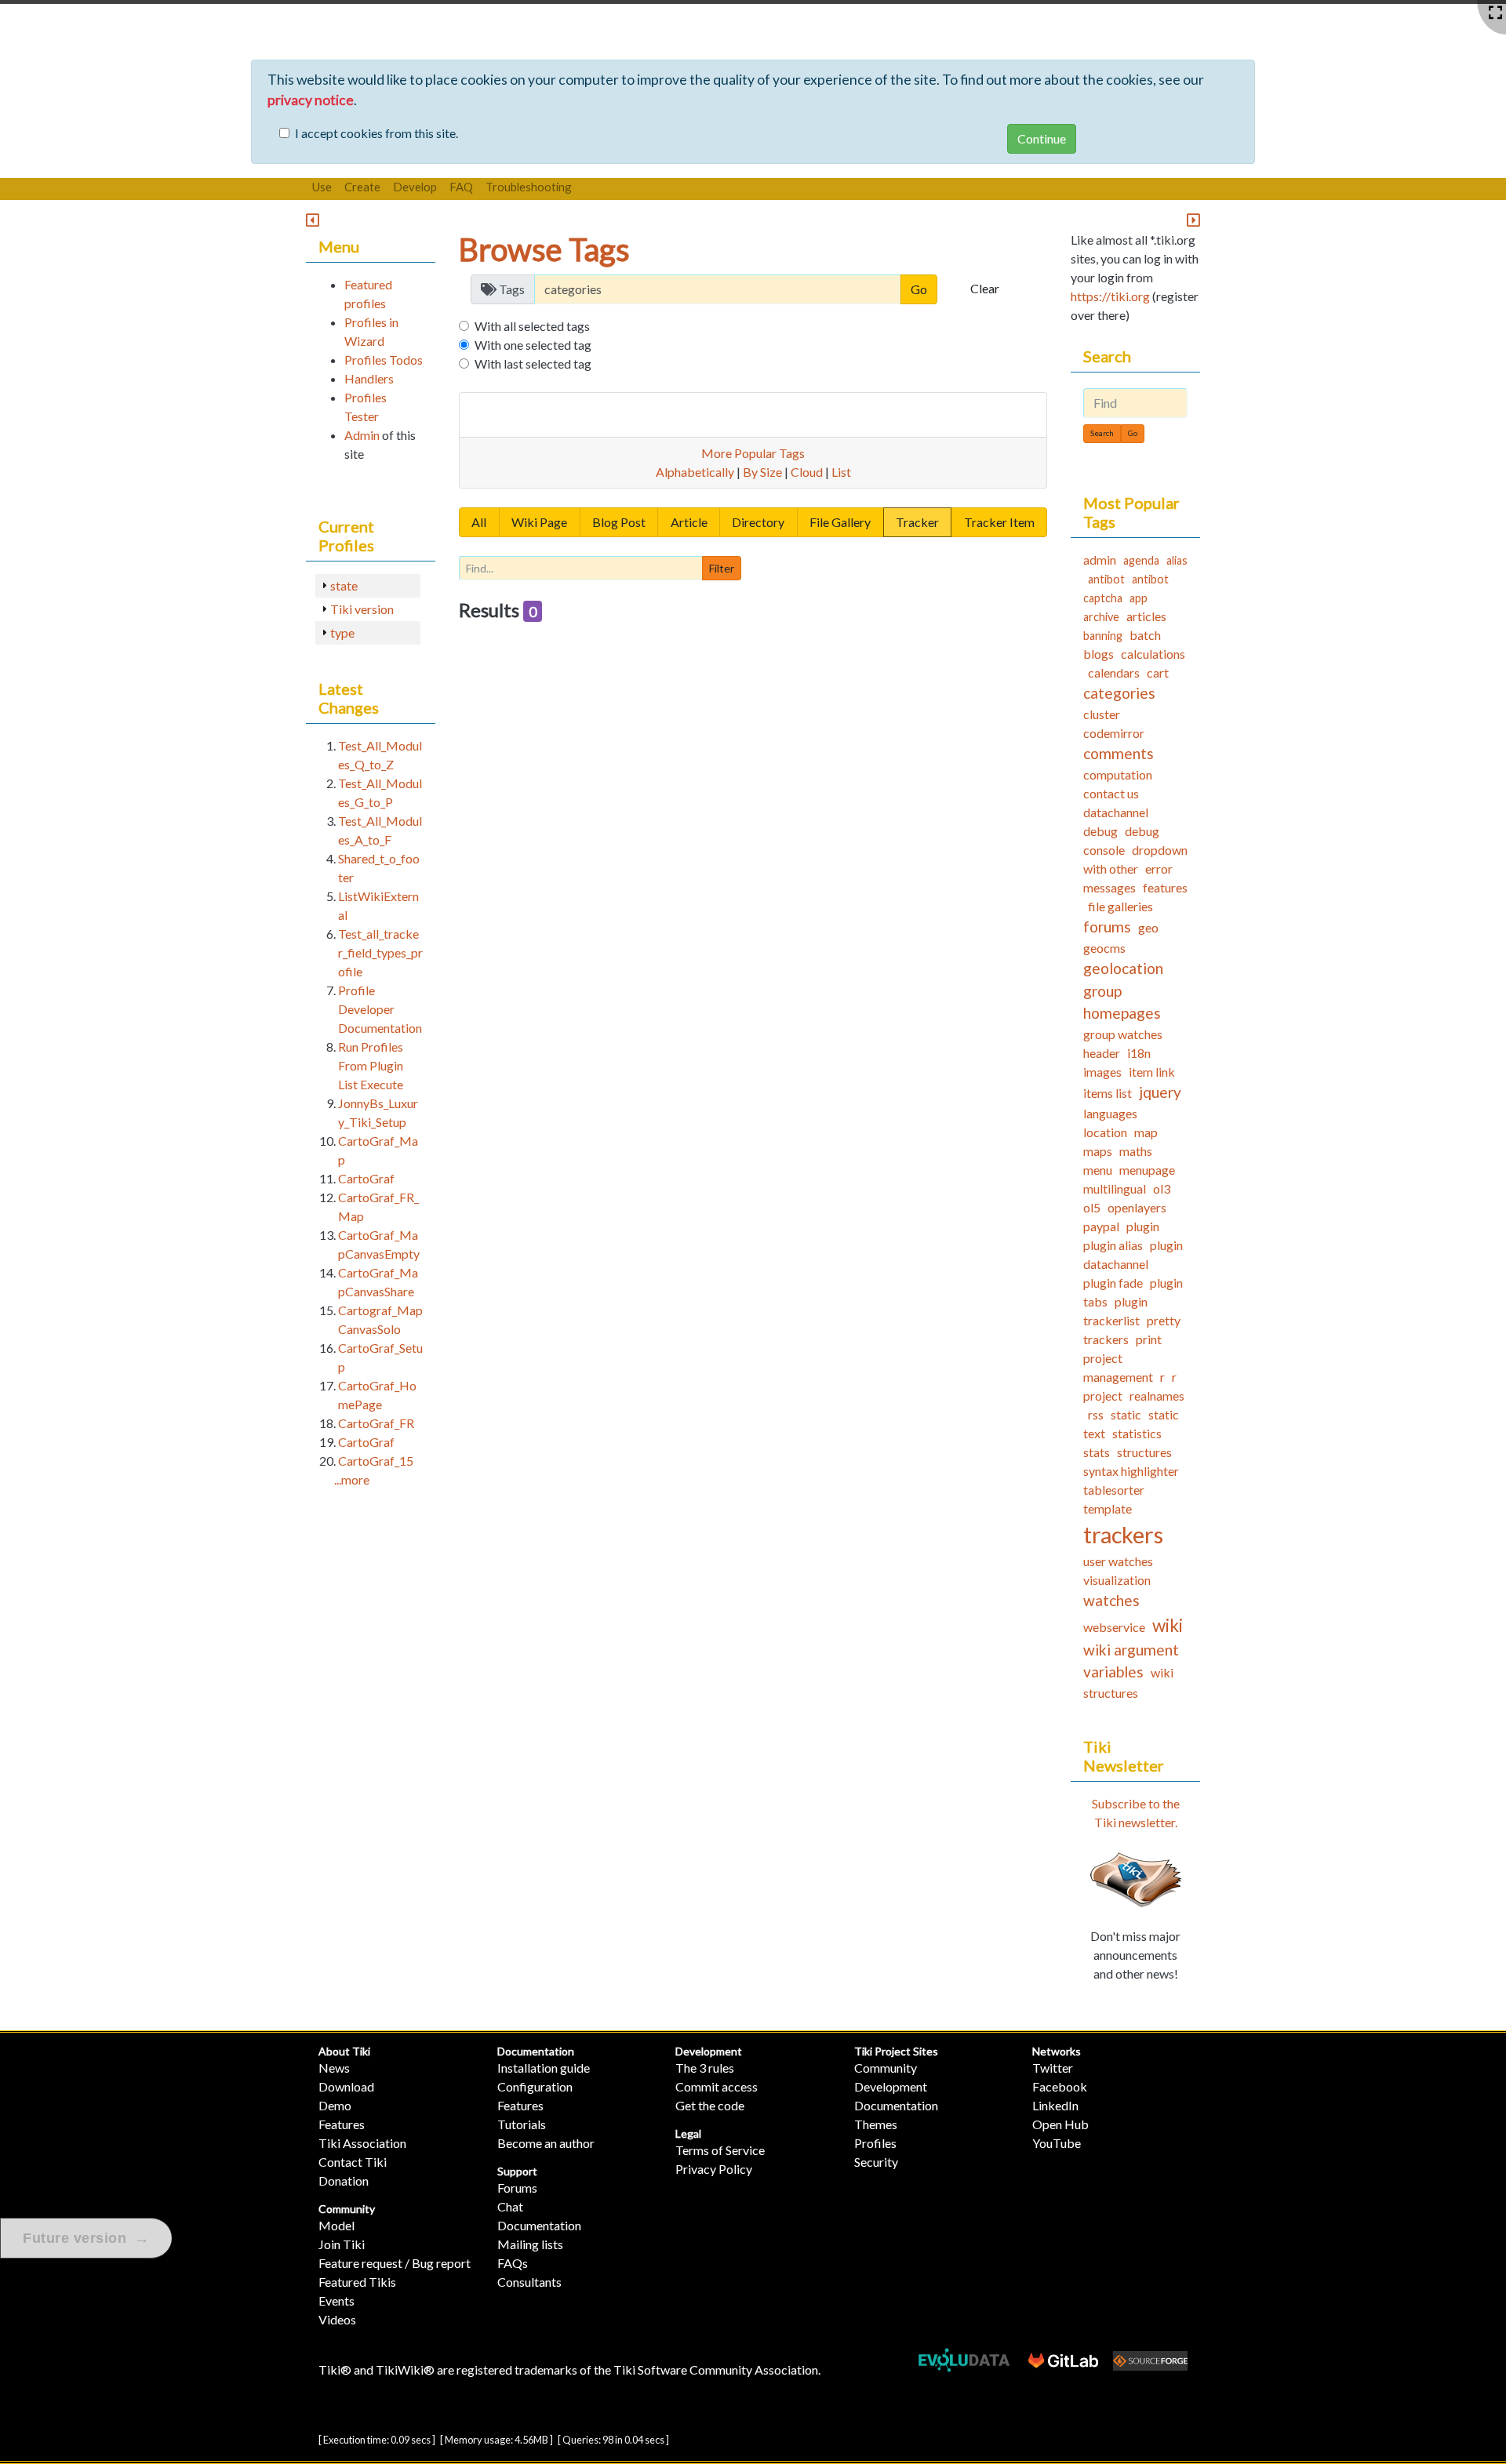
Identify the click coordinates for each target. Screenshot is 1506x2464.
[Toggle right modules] (1193, 221)
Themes (876, 2124)
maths (1136, 1151)
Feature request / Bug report (395, 2263)
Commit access (717, 2086)
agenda (1141, 560)
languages (1110, 1113)
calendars (1114, 672)
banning (1103, 636)
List (841, 472)
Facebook (1060, 2086)
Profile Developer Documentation (380, 1009)
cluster (1102, 714)
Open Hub (1060, 2124)
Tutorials (522, 2124)
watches (1111, 1600)
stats (1097, 1452)
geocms (1104, 948)
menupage (1147, 1170)
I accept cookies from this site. (376, 133)
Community (347, 2209)
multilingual (1115, 1188)
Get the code (710, 2105)
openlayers (1137, 1207)
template (1108, 1508)
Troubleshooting (529, 187)
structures (1144, 1452)
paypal (1101, 1226)
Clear (985, 288)
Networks (1057, 2051)
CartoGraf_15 (376, 1461)
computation (1118, 774)
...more (352, 1479)
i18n (1139, 1053)
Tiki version (362, 609)
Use (322, 187)
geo (1148, 927)
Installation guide (544, 2068)
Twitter (1053, 2068)
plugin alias (1113, 1245)
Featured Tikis (357, 2282)
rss (1096, 1414)
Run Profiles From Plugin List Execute (371, 1065)
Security (876, 2162)
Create (362, 187)
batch (1145, 635)
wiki (1168, 1625)
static (1126, 1414)
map (1146, 1132)
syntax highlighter (1131, 1471)
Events (336, 2300)
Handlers (369, 378)
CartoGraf (366, 1178)
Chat (510, 2206)
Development (709, 2051)
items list (1108, 1093)
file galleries (1120, 906)
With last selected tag (533, 363)
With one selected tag (533, 345)
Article (689, 522)
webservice (1114, 1627)
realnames (1157, 1396)
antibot (1106, 579)
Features (342, 2124)
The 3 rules (705, 2068)
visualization (1117, 1580)
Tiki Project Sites (896, 2051)
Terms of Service (720, 2150)
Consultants (529, 2282)
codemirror (1114, 733)
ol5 (1092, 1207)
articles (1146, 616)
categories (1119, 693)
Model (336, 2225)
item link (1152, 1072)
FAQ (461, 187)
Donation (344, 2181)
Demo (335, 2105)
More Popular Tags (753, 453)
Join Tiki (342, 2244)
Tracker (917, 522)
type (342, 632)
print (1149, 1339)
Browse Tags (544, 249)
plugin (1143, 1226)
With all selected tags (532, 326)
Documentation (536, 2051)
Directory (758, 522)
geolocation (1123, 968)
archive (1101, 617)
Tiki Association (362, 2143)
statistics (1137, 1433)
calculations (1153, 654)
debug (1100, 831)
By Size (762, 472)
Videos (337, 2319)
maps (1098, 1151)
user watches (1118, 1561)
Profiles (875, 2143)
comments (1119, 753)
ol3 (1162, 1188)
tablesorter (1114, 1490)
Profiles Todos (384, 360)
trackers (1123, 1535)
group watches (1123, 1034)
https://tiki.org (1110, 296)
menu (1098, 1170)
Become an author (546, 2143)
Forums (517, 2188)
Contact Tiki (353, 2162)
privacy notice (311, 100)
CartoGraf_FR (376, 1423)
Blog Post (619, 522)
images (1102, 1072)
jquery (1160, 1092)
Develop (415, 187)
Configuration (535, 2086)
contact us (1111, 793)
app (1139, 598)
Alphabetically (695, 472)
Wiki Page (539, 522)
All (479, 522)
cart (1158, 672)
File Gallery (840, 522)
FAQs (513, 2263)
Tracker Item (999, 522)
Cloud (807, 472)
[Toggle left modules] (313, 221)
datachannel (1116, 812)
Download (346, 2086)
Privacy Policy (714, 2169)
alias (1177, 560)
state (344, 585)
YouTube (1057, 2143)
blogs (1099, 654)
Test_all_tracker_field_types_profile (380, 952)
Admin (362, 435)
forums (1107, 927)
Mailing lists (530, 2244)
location (1105, 1132)
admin (1100, 560)
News (334, 2068)
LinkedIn (1055, 2105)
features (1165, 887)
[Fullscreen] (1495, 13)
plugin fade (1113, 1283)
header (1102, 1053)
